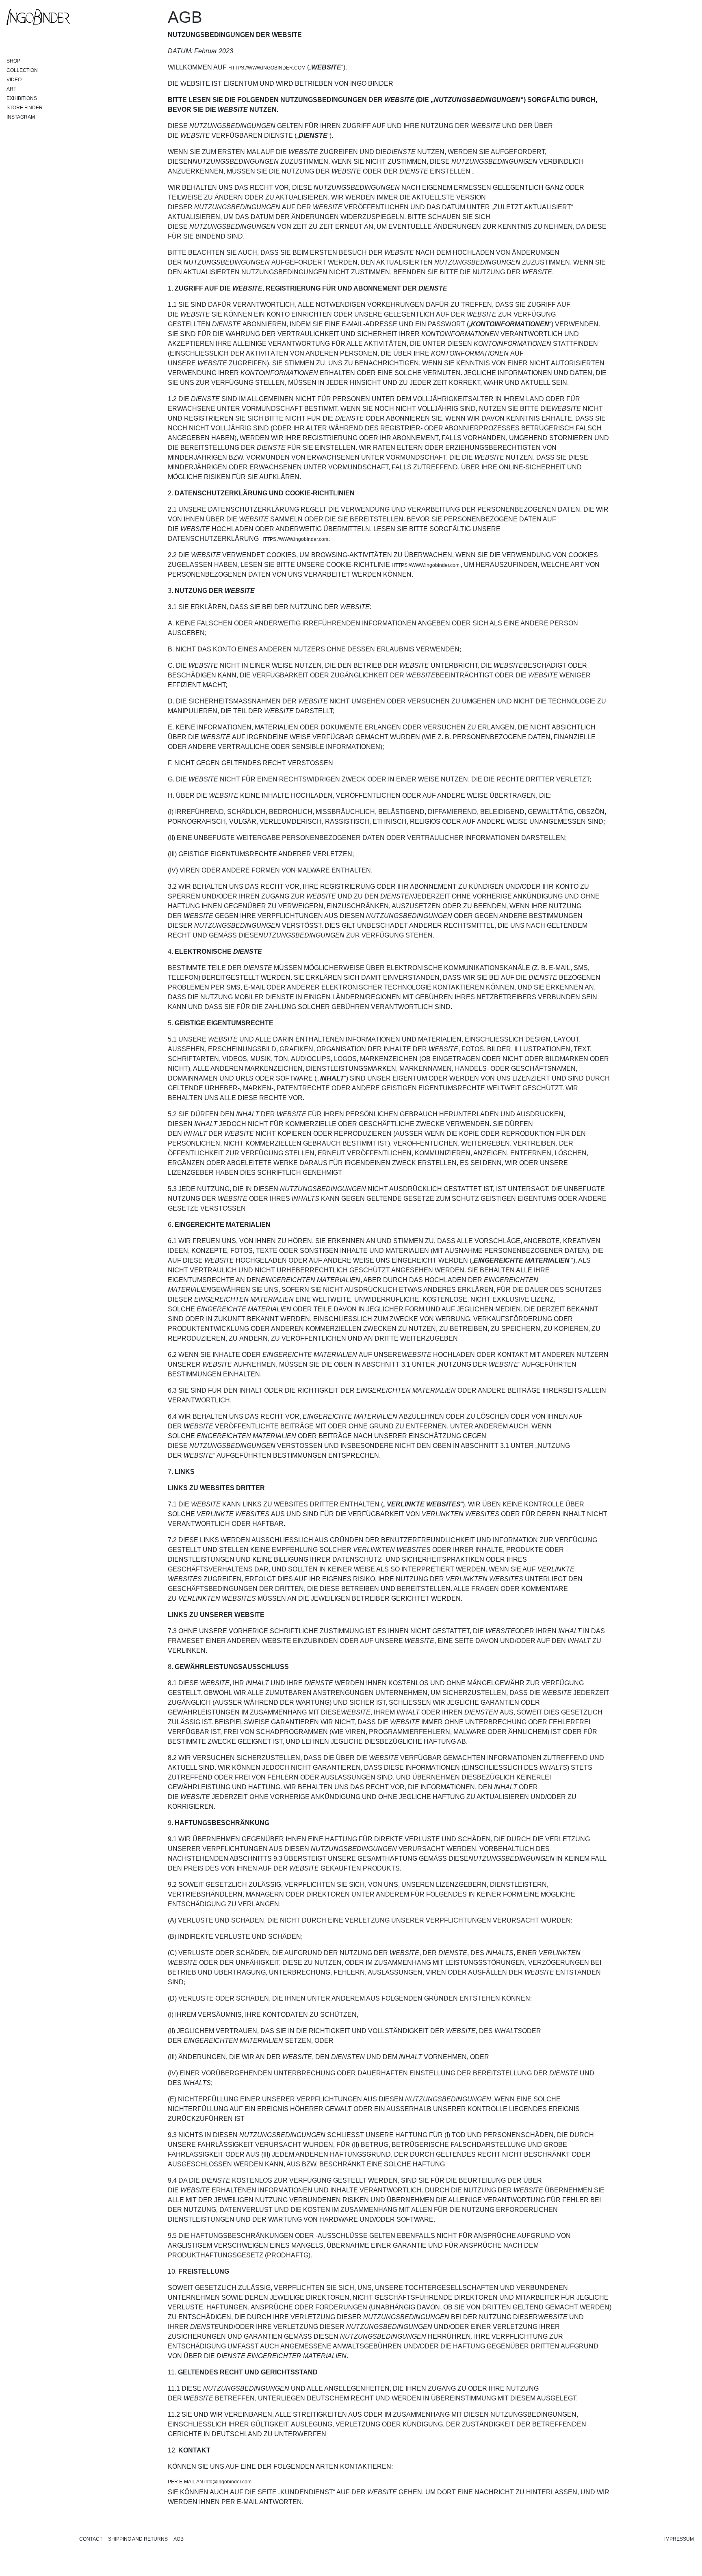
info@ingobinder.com (228, 2482)
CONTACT (91, 2539)
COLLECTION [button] (22, 70)
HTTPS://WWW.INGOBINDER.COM (267, 68)
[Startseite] (39, 17)
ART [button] (11, 89)
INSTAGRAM (21, 117)
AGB (179, 2539)
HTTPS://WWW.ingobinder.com (294, 539)
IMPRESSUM (679, 2539)
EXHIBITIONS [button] (22, 98)
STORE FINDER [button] (25, 108)
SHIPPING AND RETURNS (138, 2539)
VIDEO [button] (14, 80)
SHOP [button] (13, 61)
